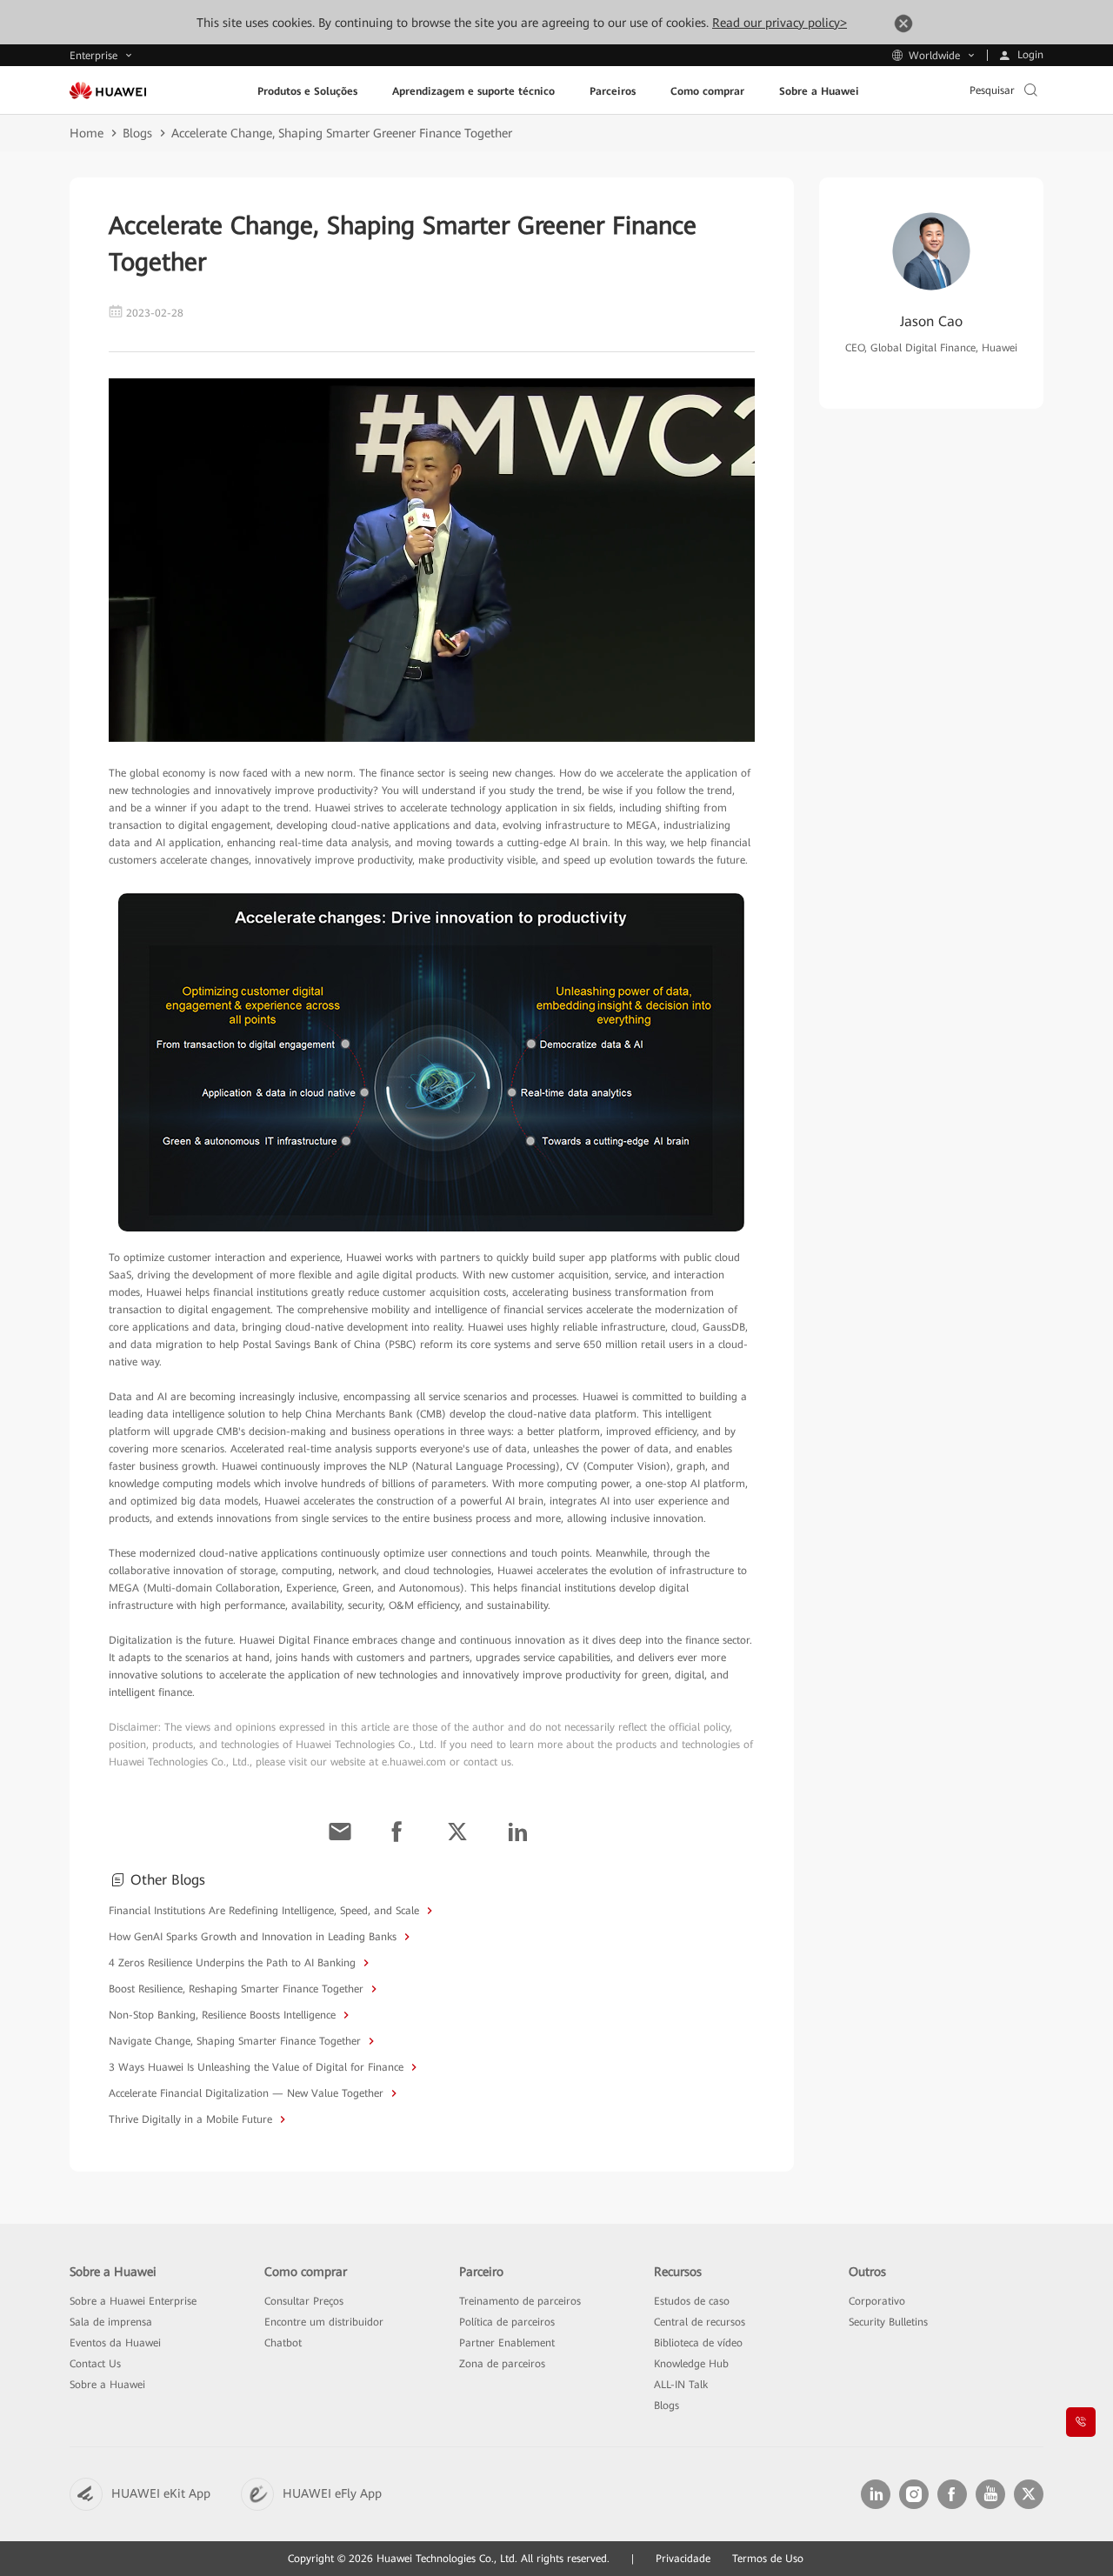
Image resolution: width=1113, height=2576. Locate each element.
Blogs (137, 133)
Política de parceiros (507, 2322)
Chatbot (283, 2343)
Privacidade (683, 2559)
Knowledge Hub (691, 2364)
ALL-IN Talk (681, 2385)
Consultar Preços (304, 2301)
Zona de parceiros (502, 2364)
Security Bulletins (888, 2322)
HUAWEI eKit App (161, 2493)
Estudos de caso (692, 2301)
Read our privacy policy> (780, 23)
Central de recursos (700, 2322)
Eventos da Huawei (115, 2343)
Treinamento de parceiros (520, 2301)
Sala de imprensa (111, 2322)
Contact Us (95, 2364)
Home (87, 133)
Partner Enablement (507, 2343)
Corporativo (877, 2301)
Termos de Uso (768, 2559)
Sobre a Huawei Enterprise (133, 2301)
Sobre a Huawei (107, 2385)
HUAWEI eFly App (332, 2493)
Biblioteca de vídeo (698, 2343)
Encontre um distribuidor (324, 2322)
